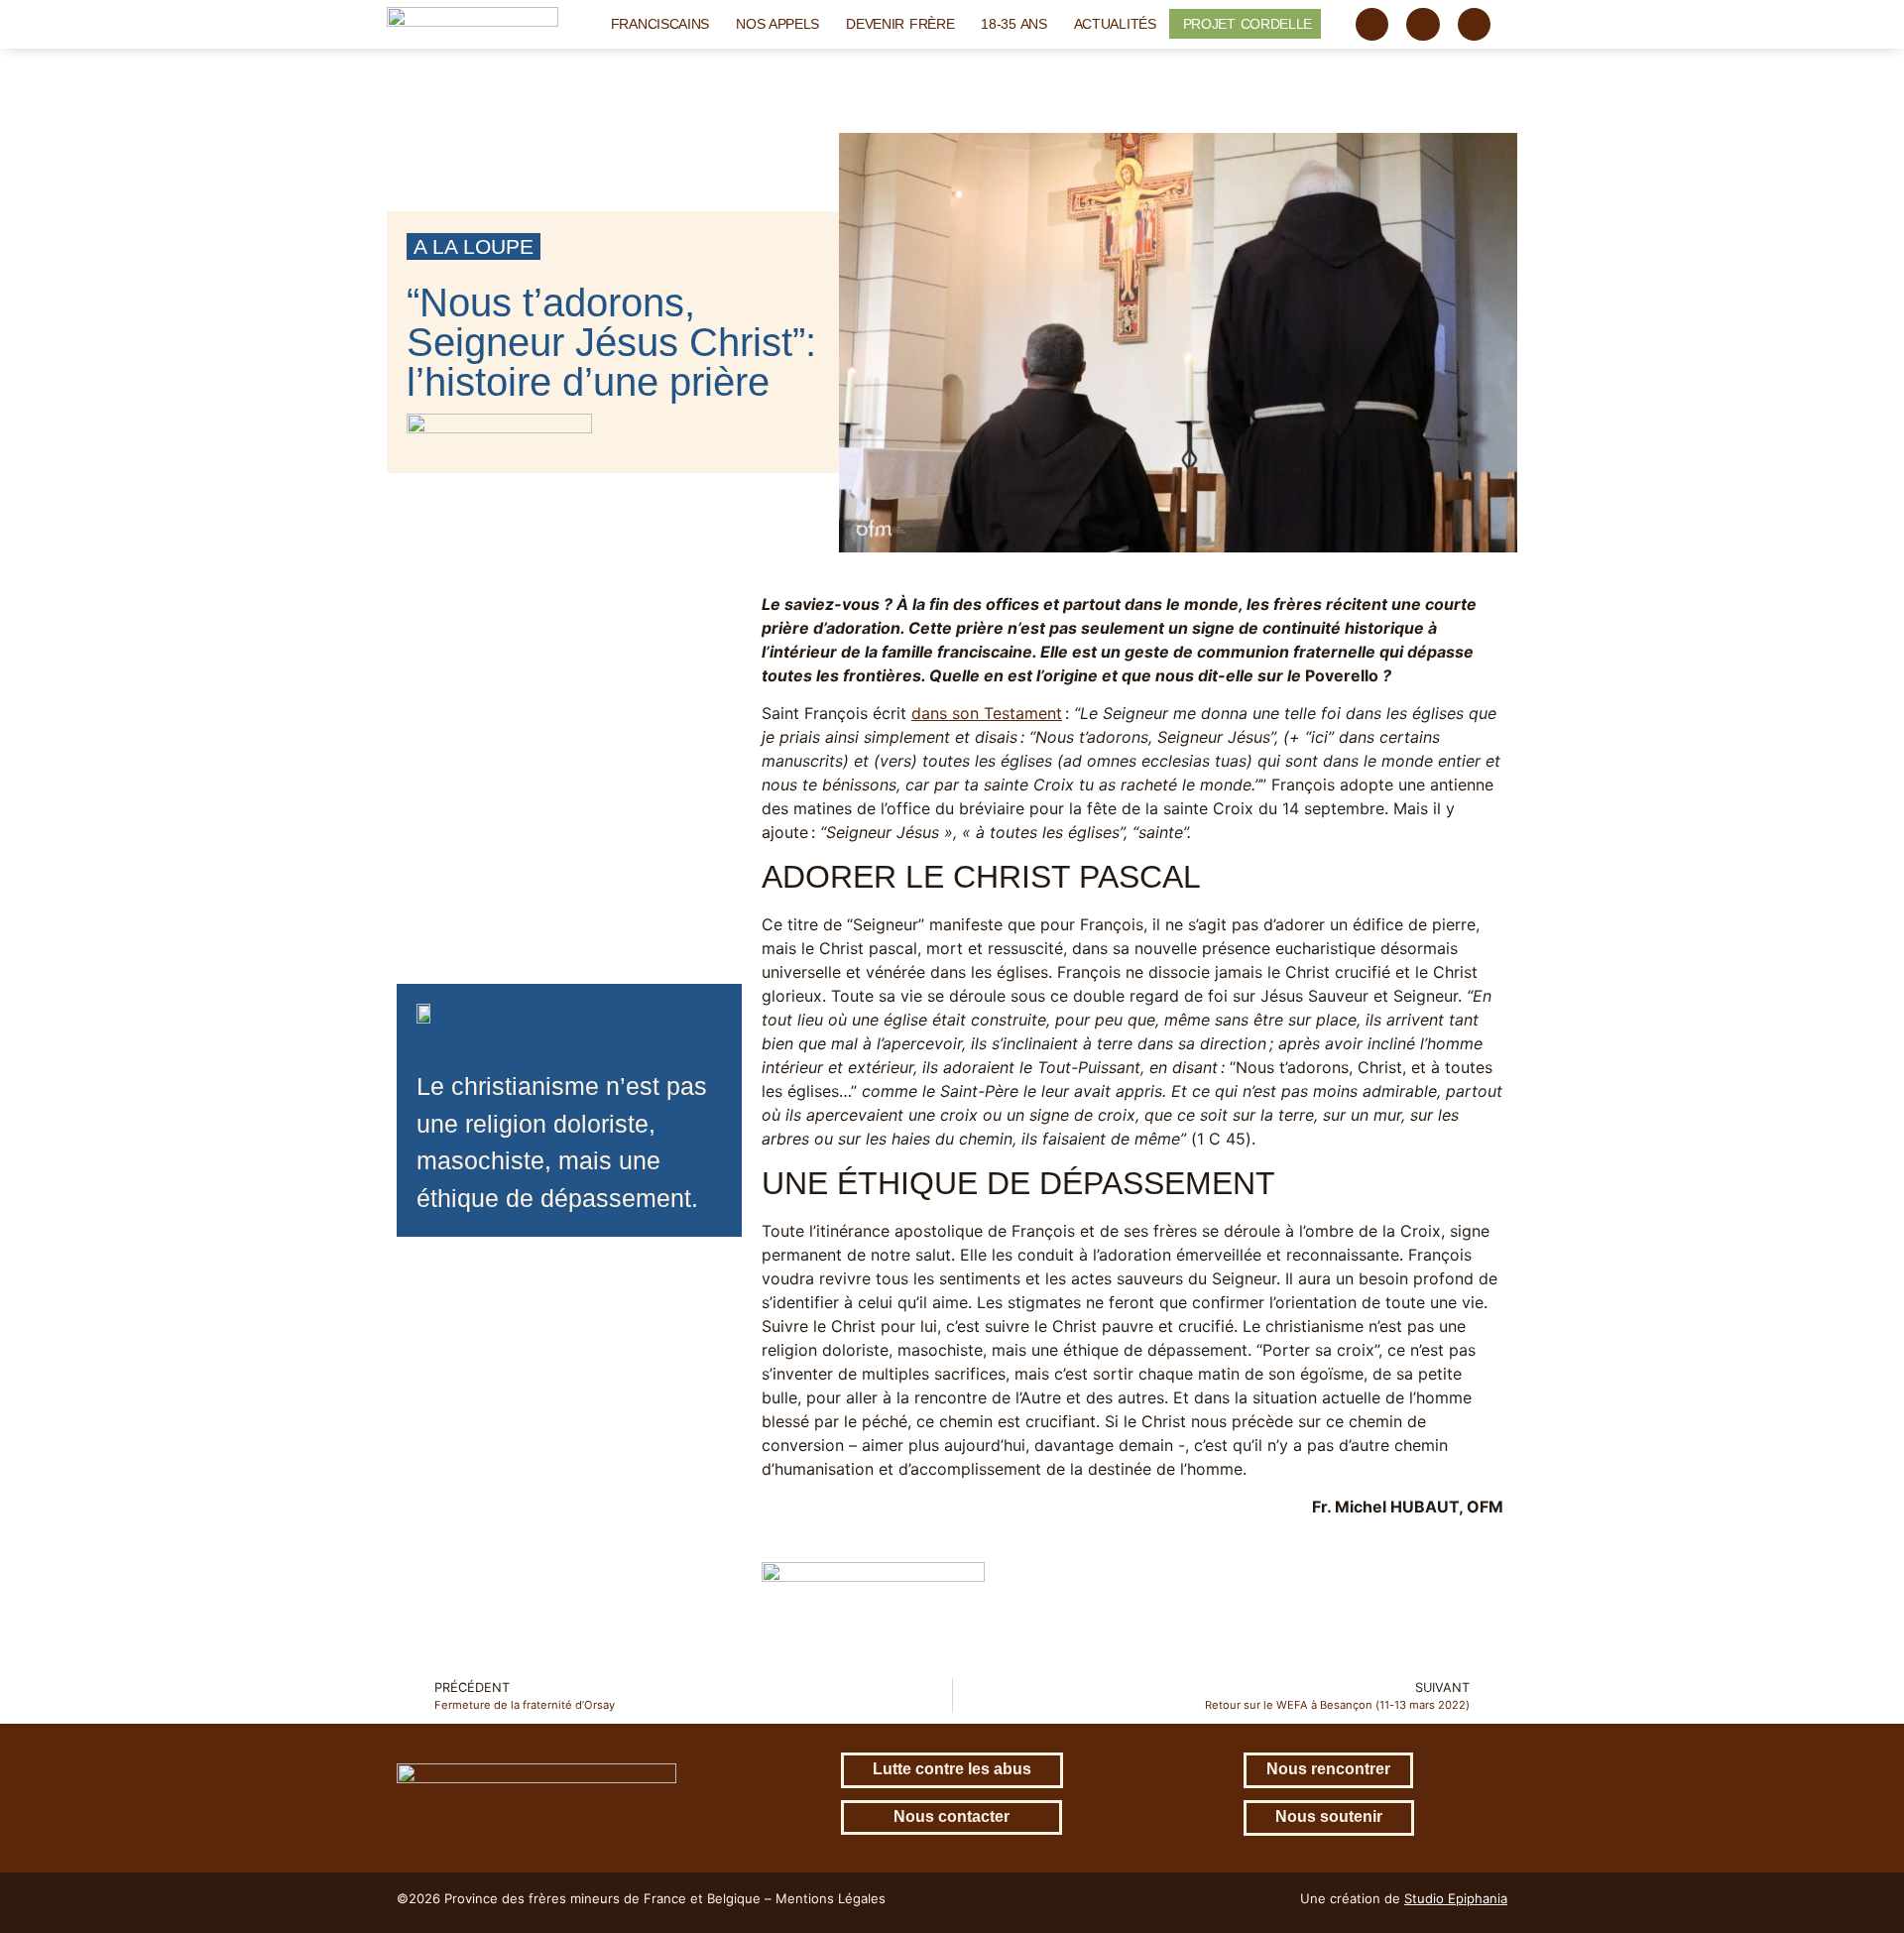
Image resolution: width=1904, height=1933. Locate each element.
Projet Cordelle (1248, 24)
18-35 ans (1013, 24)
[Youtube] (1475, 25)
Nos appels (777, 24)
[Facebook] (1372, 25)
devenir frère (900, 24)
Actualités (1115, 24)
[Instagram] (1423, 25)
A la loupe (474, 246)
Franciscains (660, 24)
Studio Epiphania (1456, 1898)
